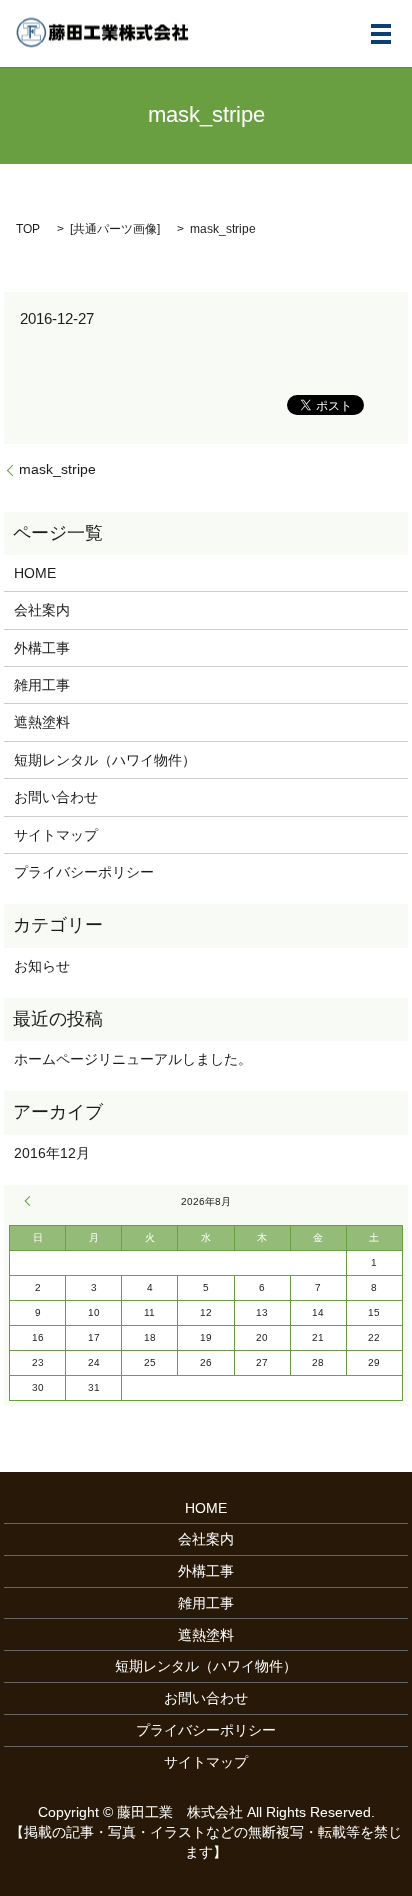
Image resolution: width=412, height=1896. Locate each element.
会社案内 (42, 610)
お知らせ (42, 966)
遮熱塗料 (42, 722)
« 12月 (30, 1201)
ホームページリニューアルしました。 (133, 1059)
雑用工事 (42, 685)
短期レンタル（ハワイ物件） (105, 760)
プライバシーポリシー (84, 872)
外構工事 (42, 648)
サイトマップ (56, 835)
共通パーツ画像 (115, 229)
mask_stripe (57, 469)
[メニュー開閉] (381, 34)
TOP (28, 229)
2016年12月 (52, 1153)
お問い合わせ (56, 797)
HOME (35, 573)
